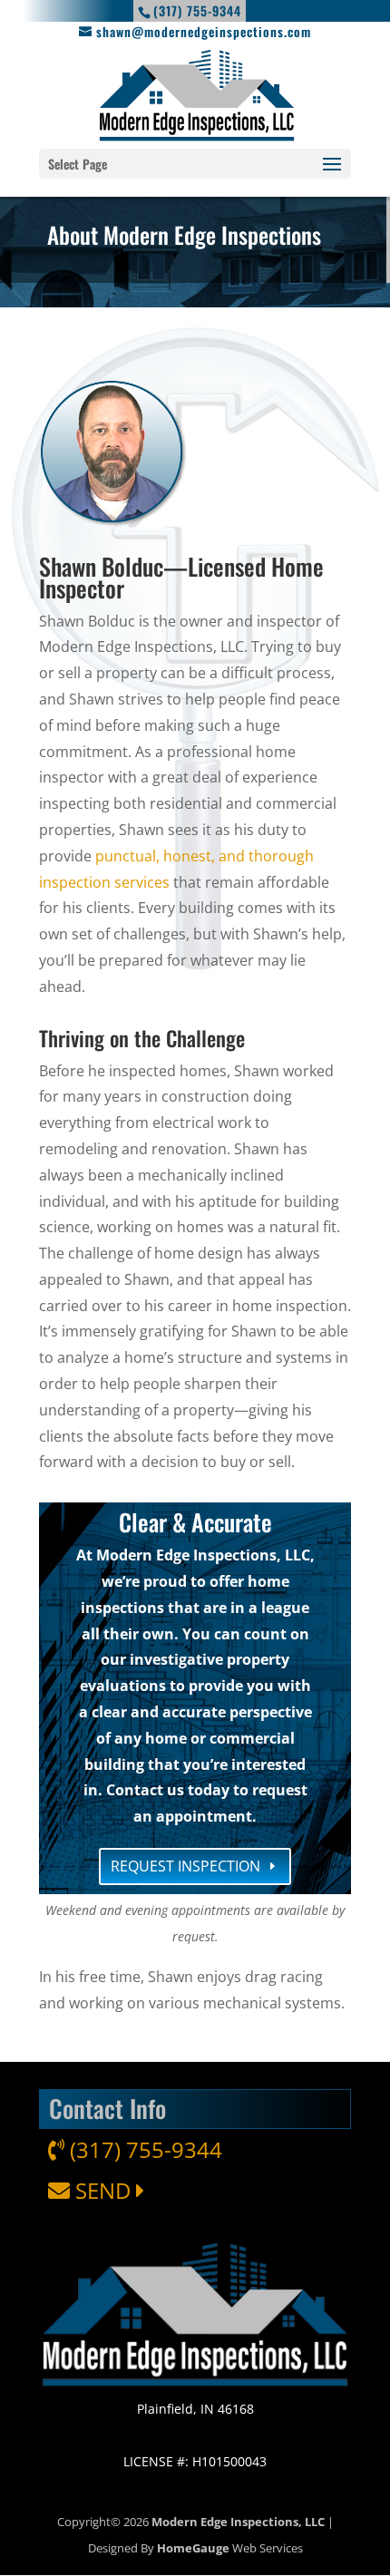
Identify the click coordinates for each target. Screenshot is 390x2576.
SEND (103, 2190)
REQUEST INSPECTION (185, 1866)
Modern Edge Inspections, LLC (238, 2522)
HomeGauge (193, 2548)
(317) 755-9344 (143, 2149)
